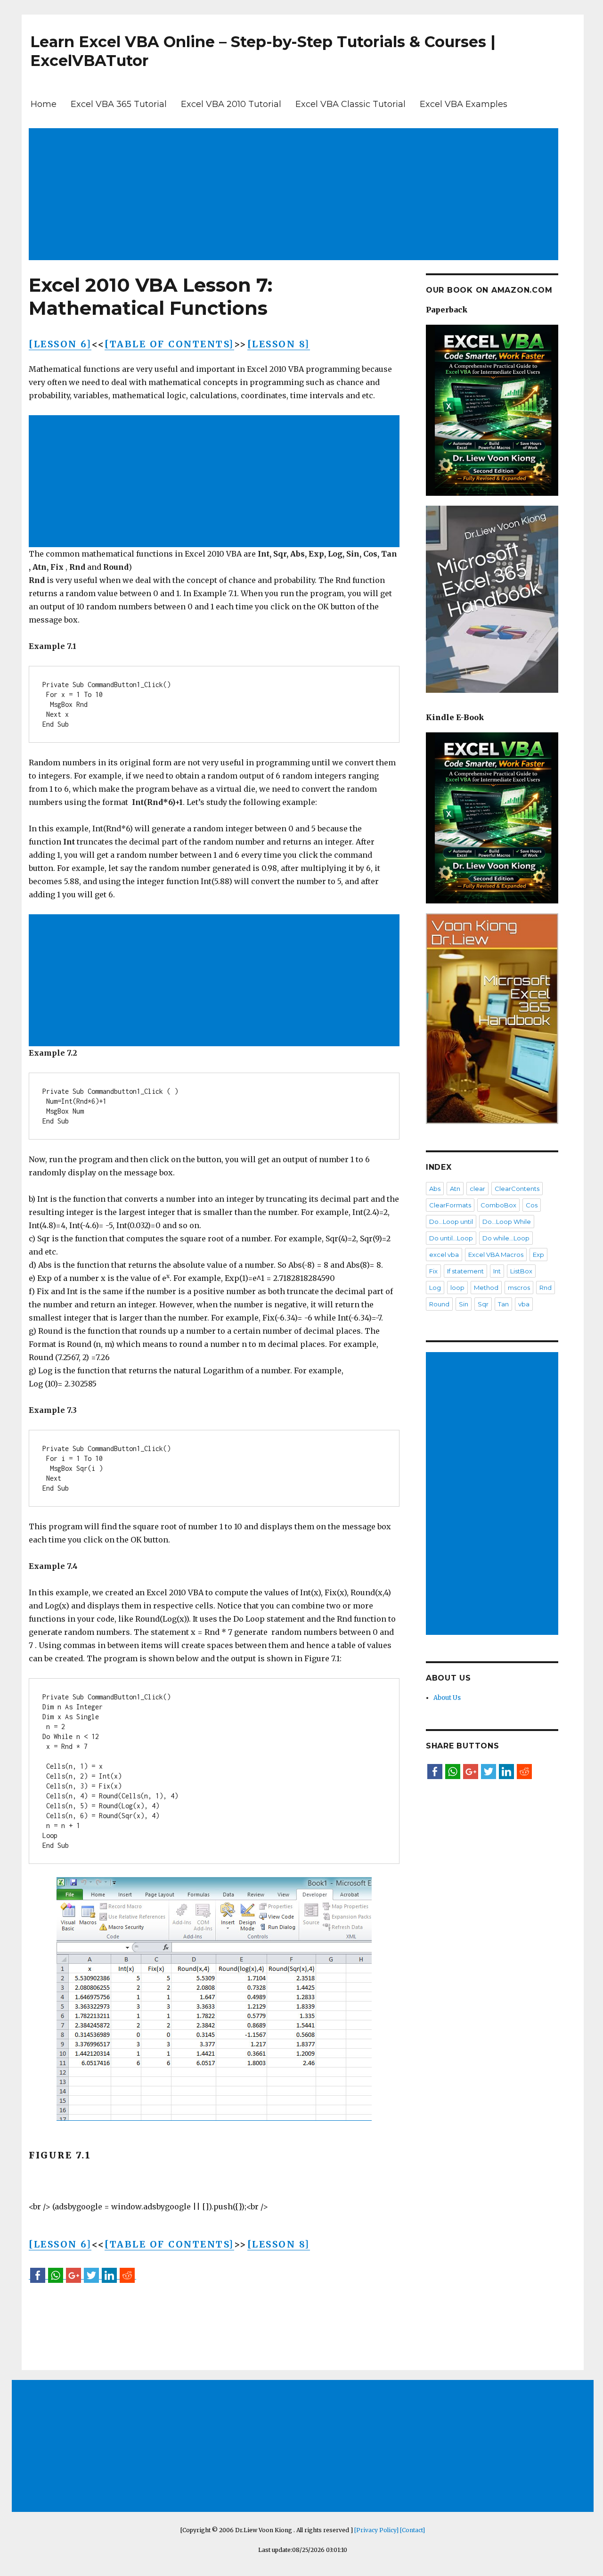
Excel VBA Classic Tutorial (350, 104)
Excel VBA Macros (496, 1255)
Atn (455, 1189)
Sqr (483, 1304)
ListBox (521, 1271)
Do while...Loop (506, 1238)
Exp (538, 1255)
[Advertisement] (295, 195)
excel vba (444, 1255)
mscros (519, 1288)
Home (44, 104)
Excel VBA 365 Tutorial (119, 104)
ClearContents (517, 1189)
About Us (447, 1698)
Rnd (546, 1288)
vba (524, 1304)
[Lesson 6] (60, 344)
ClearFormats (450, 1205)
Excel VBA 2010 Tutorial (231, 104)
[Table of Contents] (169, 344)
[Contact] (412, 2530)
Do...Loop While (507, 1222)
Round (439, 1304)
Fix (433, 1271)
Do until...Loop (451, 1238)
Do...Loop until (451, 1222)
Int (497, 1271)
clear (477, 1189)
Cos (532, 1205)
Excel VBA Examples (464, 104)
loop (457, 1288)
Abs (435, 1189)
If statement (465, 1271)
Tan (503, 1304)
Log (435, 1288)
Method (486, 1288)
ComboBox (498, 1205)
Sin (464, 1304)
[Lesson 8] (279, 344)
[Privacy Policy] (376, 2530)
